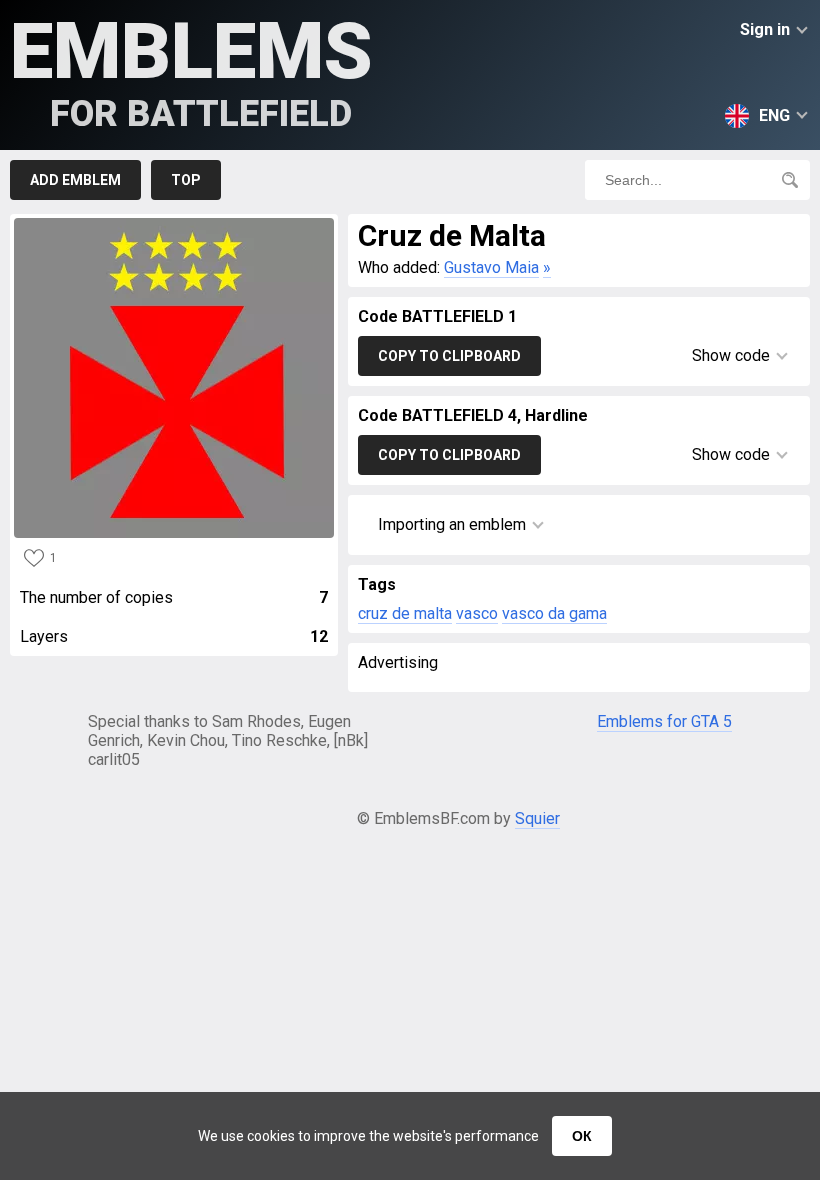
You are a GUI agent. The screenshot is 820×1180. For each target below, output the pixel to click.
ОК (582, 1136)
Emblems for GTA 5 (664, 721)
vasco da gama (554, 613)
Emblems (191, 70)
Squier (537, 818)
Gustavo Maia (491, 267)
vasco (477, 613)
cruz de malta (405, 613)
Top (186, 180)
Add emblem (75, 180)
